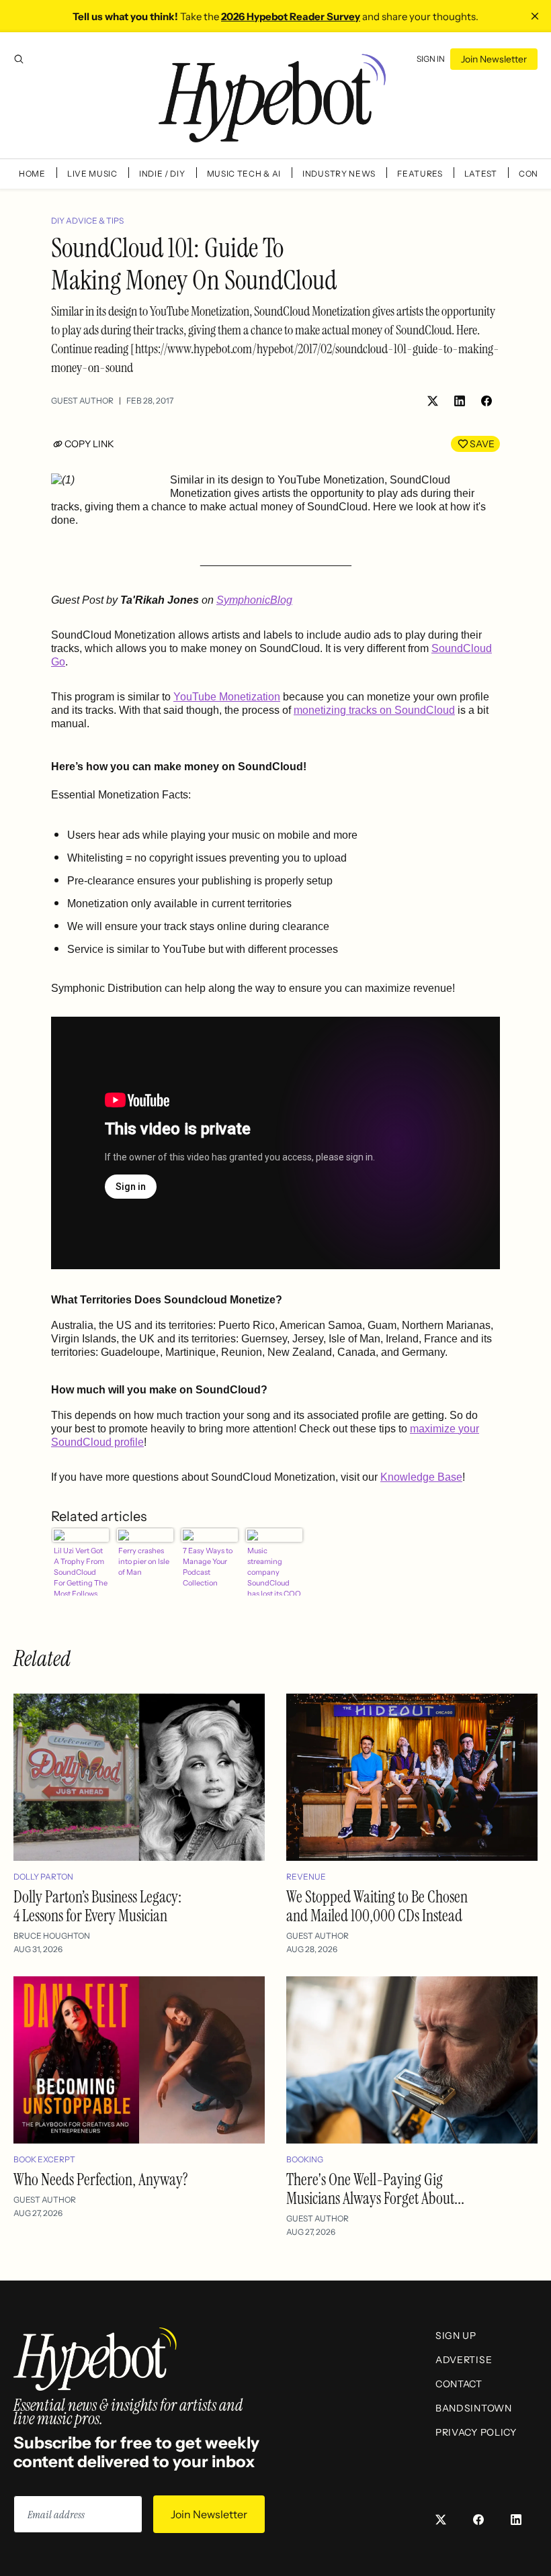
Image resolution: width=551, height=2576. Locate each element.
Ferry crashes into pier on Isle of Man (144, 1561)
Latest (481, 174)
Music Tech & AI (244, 174)
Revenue (306, 1877)
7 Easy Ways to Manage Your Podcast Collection (208, 1567)
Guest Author (82, 401)
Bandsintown (474, 2408)
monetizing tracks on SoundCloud (374, 710)
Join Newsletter (494, 59)
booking (305, 2159)
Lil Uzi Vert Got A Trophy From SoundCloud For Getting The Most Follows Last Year (81, 1571)
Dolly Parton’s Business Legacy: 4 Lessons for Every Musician (97, 1906)
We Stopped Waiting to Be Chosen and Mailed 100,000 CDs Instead (377, 1906)
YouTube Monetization (227, 697)
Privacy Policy (476, 2432)
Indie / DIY (162, 174)
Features (420, 174)
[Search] (19, 59)
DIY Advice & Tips (87, 221)
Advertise (464, 2360)
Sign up (456, 2336)
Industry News (339, 174)
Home (32, 174)
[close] (535, 16)
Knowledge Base (421, 1477)
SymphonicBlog (254, 600)
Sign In (431, 59)
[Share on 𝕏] (433, 401)
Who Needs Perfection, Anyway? (101, 2179)
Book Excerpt (44, 2159)
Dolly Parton (43, 1877)
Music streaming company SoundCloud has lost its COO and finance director (274, 1571)
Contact (459, 2384)
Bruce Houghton (52, 1936)
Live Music (92, 174)
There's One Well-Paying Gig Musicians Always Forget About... (375, 2189)
